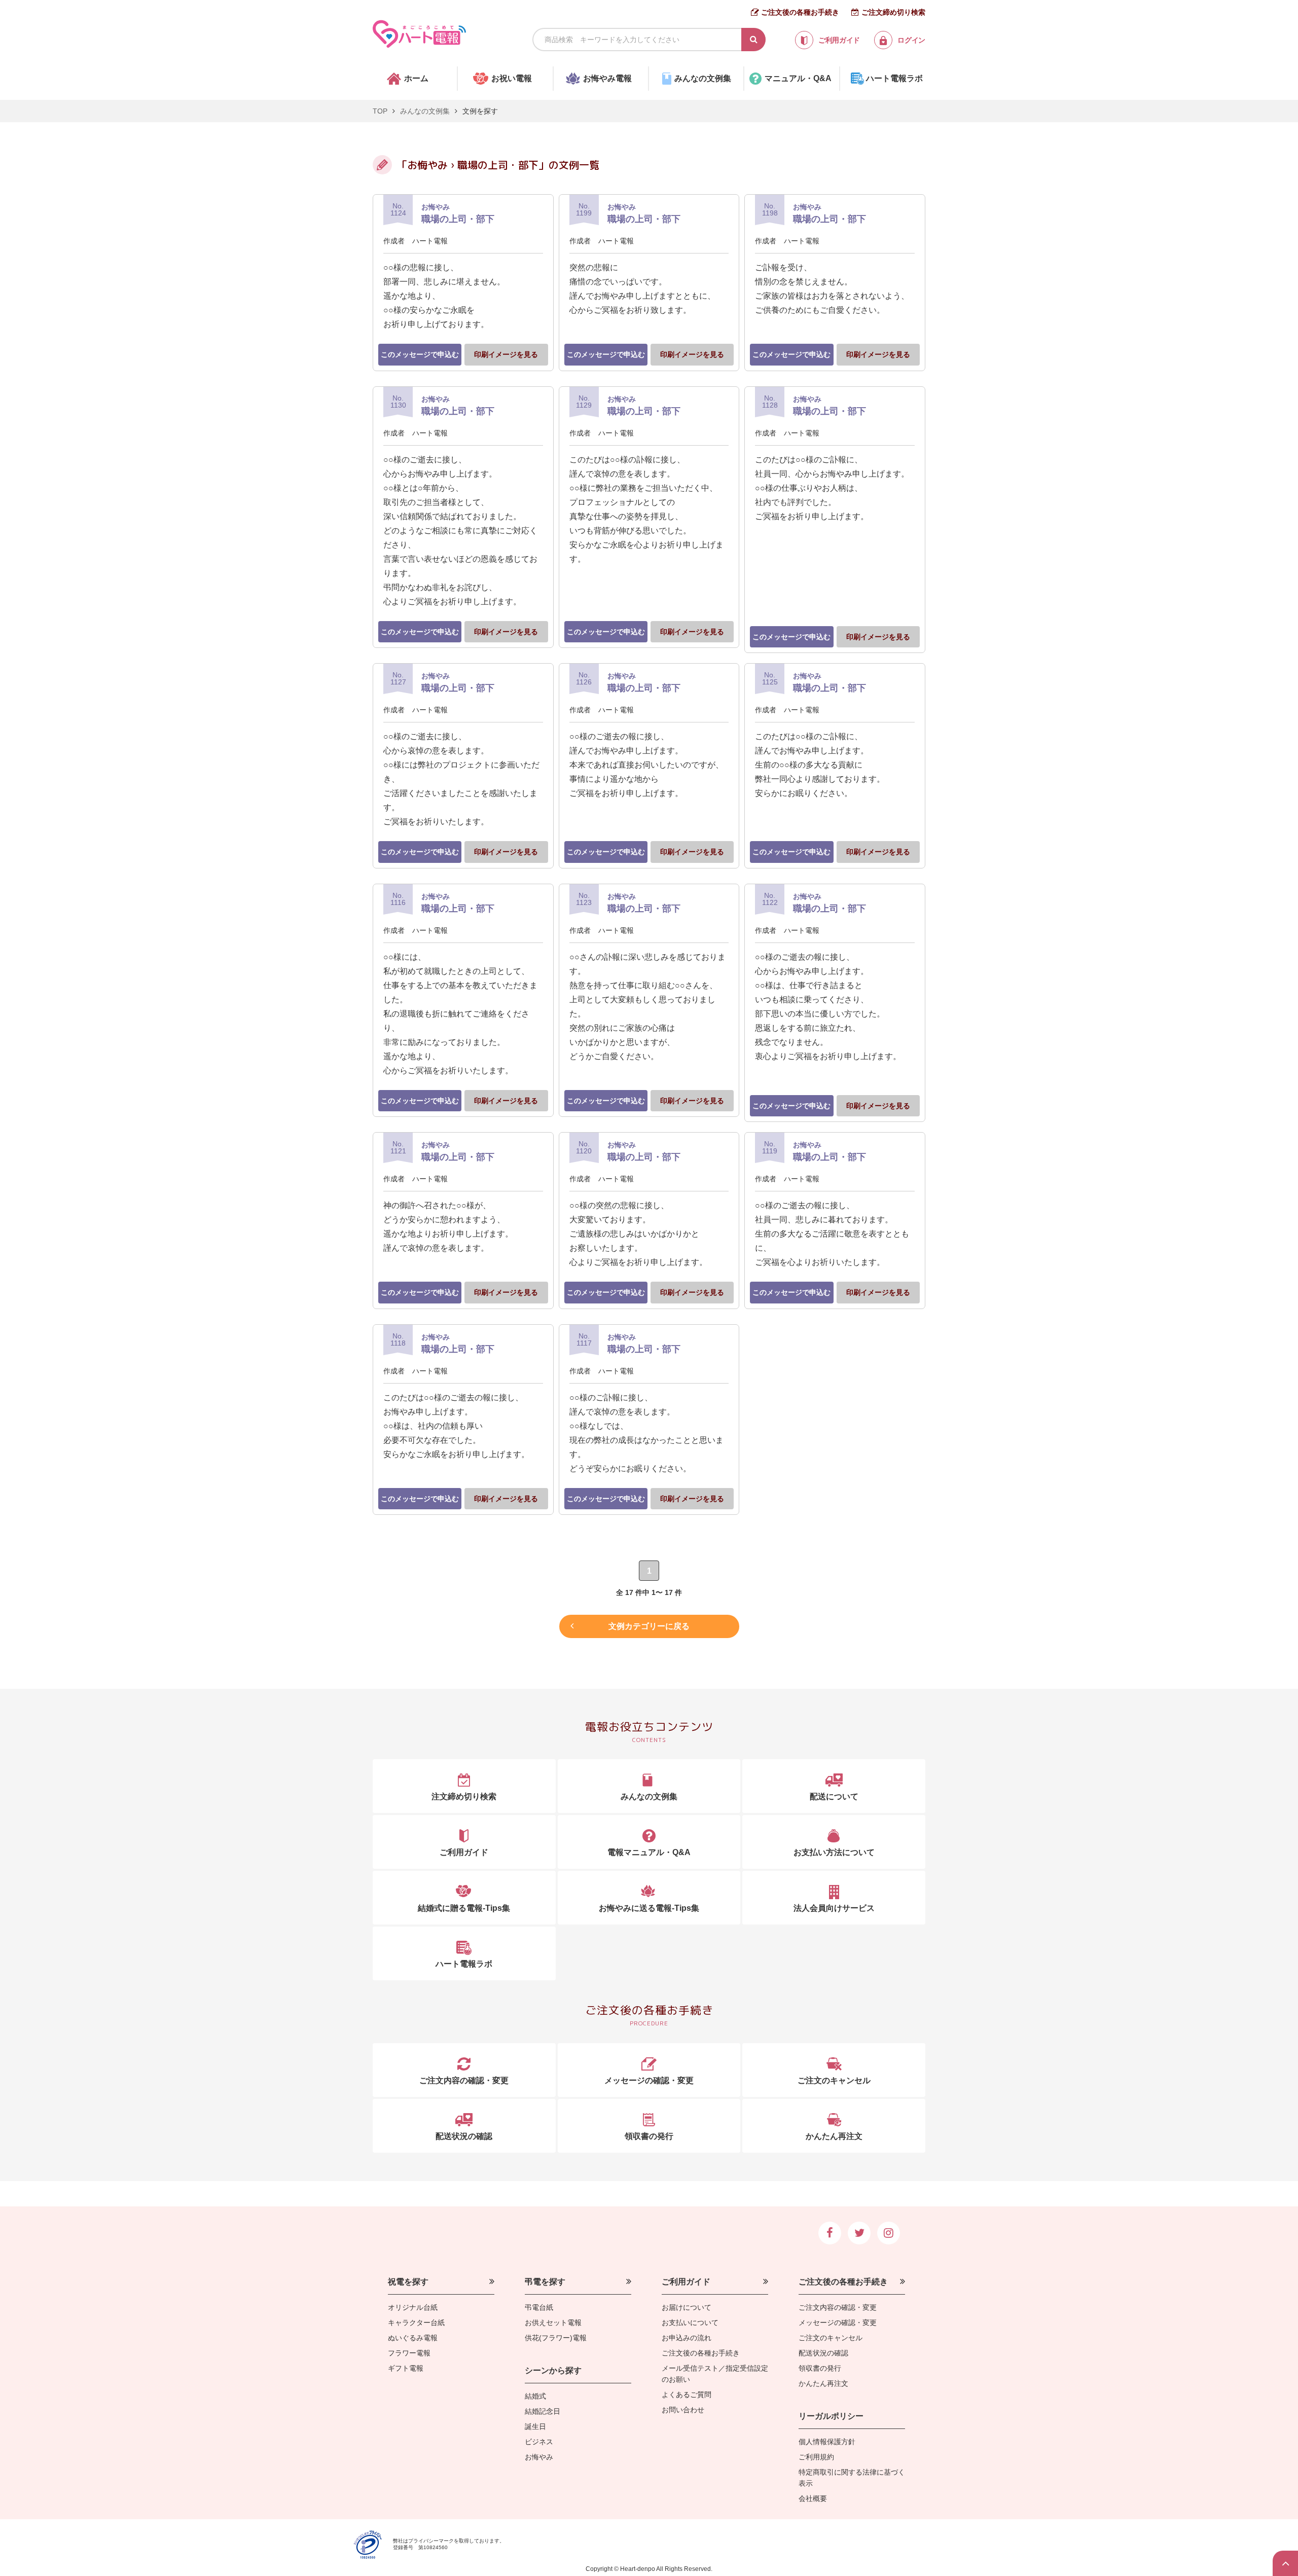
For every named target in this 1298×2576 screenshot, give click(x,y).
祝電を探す (408, 2282)
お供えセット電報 (553, 2323)
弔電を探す (545, 2282)
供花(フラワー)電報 (556, 2338)
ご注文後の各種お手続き (800, 12)
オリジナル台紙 (413, 2307)
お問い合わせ (683, 2410)
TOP (380, 111)
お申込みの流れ (687, 2338)
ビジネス (539, 2442)
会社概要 (813, 2498)
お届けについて (687, 2307)
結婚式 (535, 2396)
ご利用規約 (816, 2457)
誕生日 (535, 2426)
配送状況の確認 (823, 2353)
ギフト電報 (406, 2368)
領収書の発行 (820, 2368)
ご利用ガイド (686, 2282)
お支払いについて (690, 2323)
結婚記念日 (543, 2411)
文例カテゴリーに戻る (649, 1626)
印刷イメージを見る (506, 354)
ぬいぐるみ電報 (413, 2338)
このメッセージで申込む (420, 354)
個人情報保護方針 (827, 2442)
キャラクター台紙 (416, 2323)
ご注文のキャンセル (831, 2338)
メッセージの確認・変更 (838, 2323)
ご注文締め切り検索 (893, 12)
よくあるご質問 (687, 2394)
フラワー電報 (409, 2353)
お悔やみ (539, 2457)
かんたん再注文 (823, 2383)
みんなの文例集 (425, 111)
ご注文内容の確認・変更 (838, 2307)
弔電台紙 (539, 2307)
